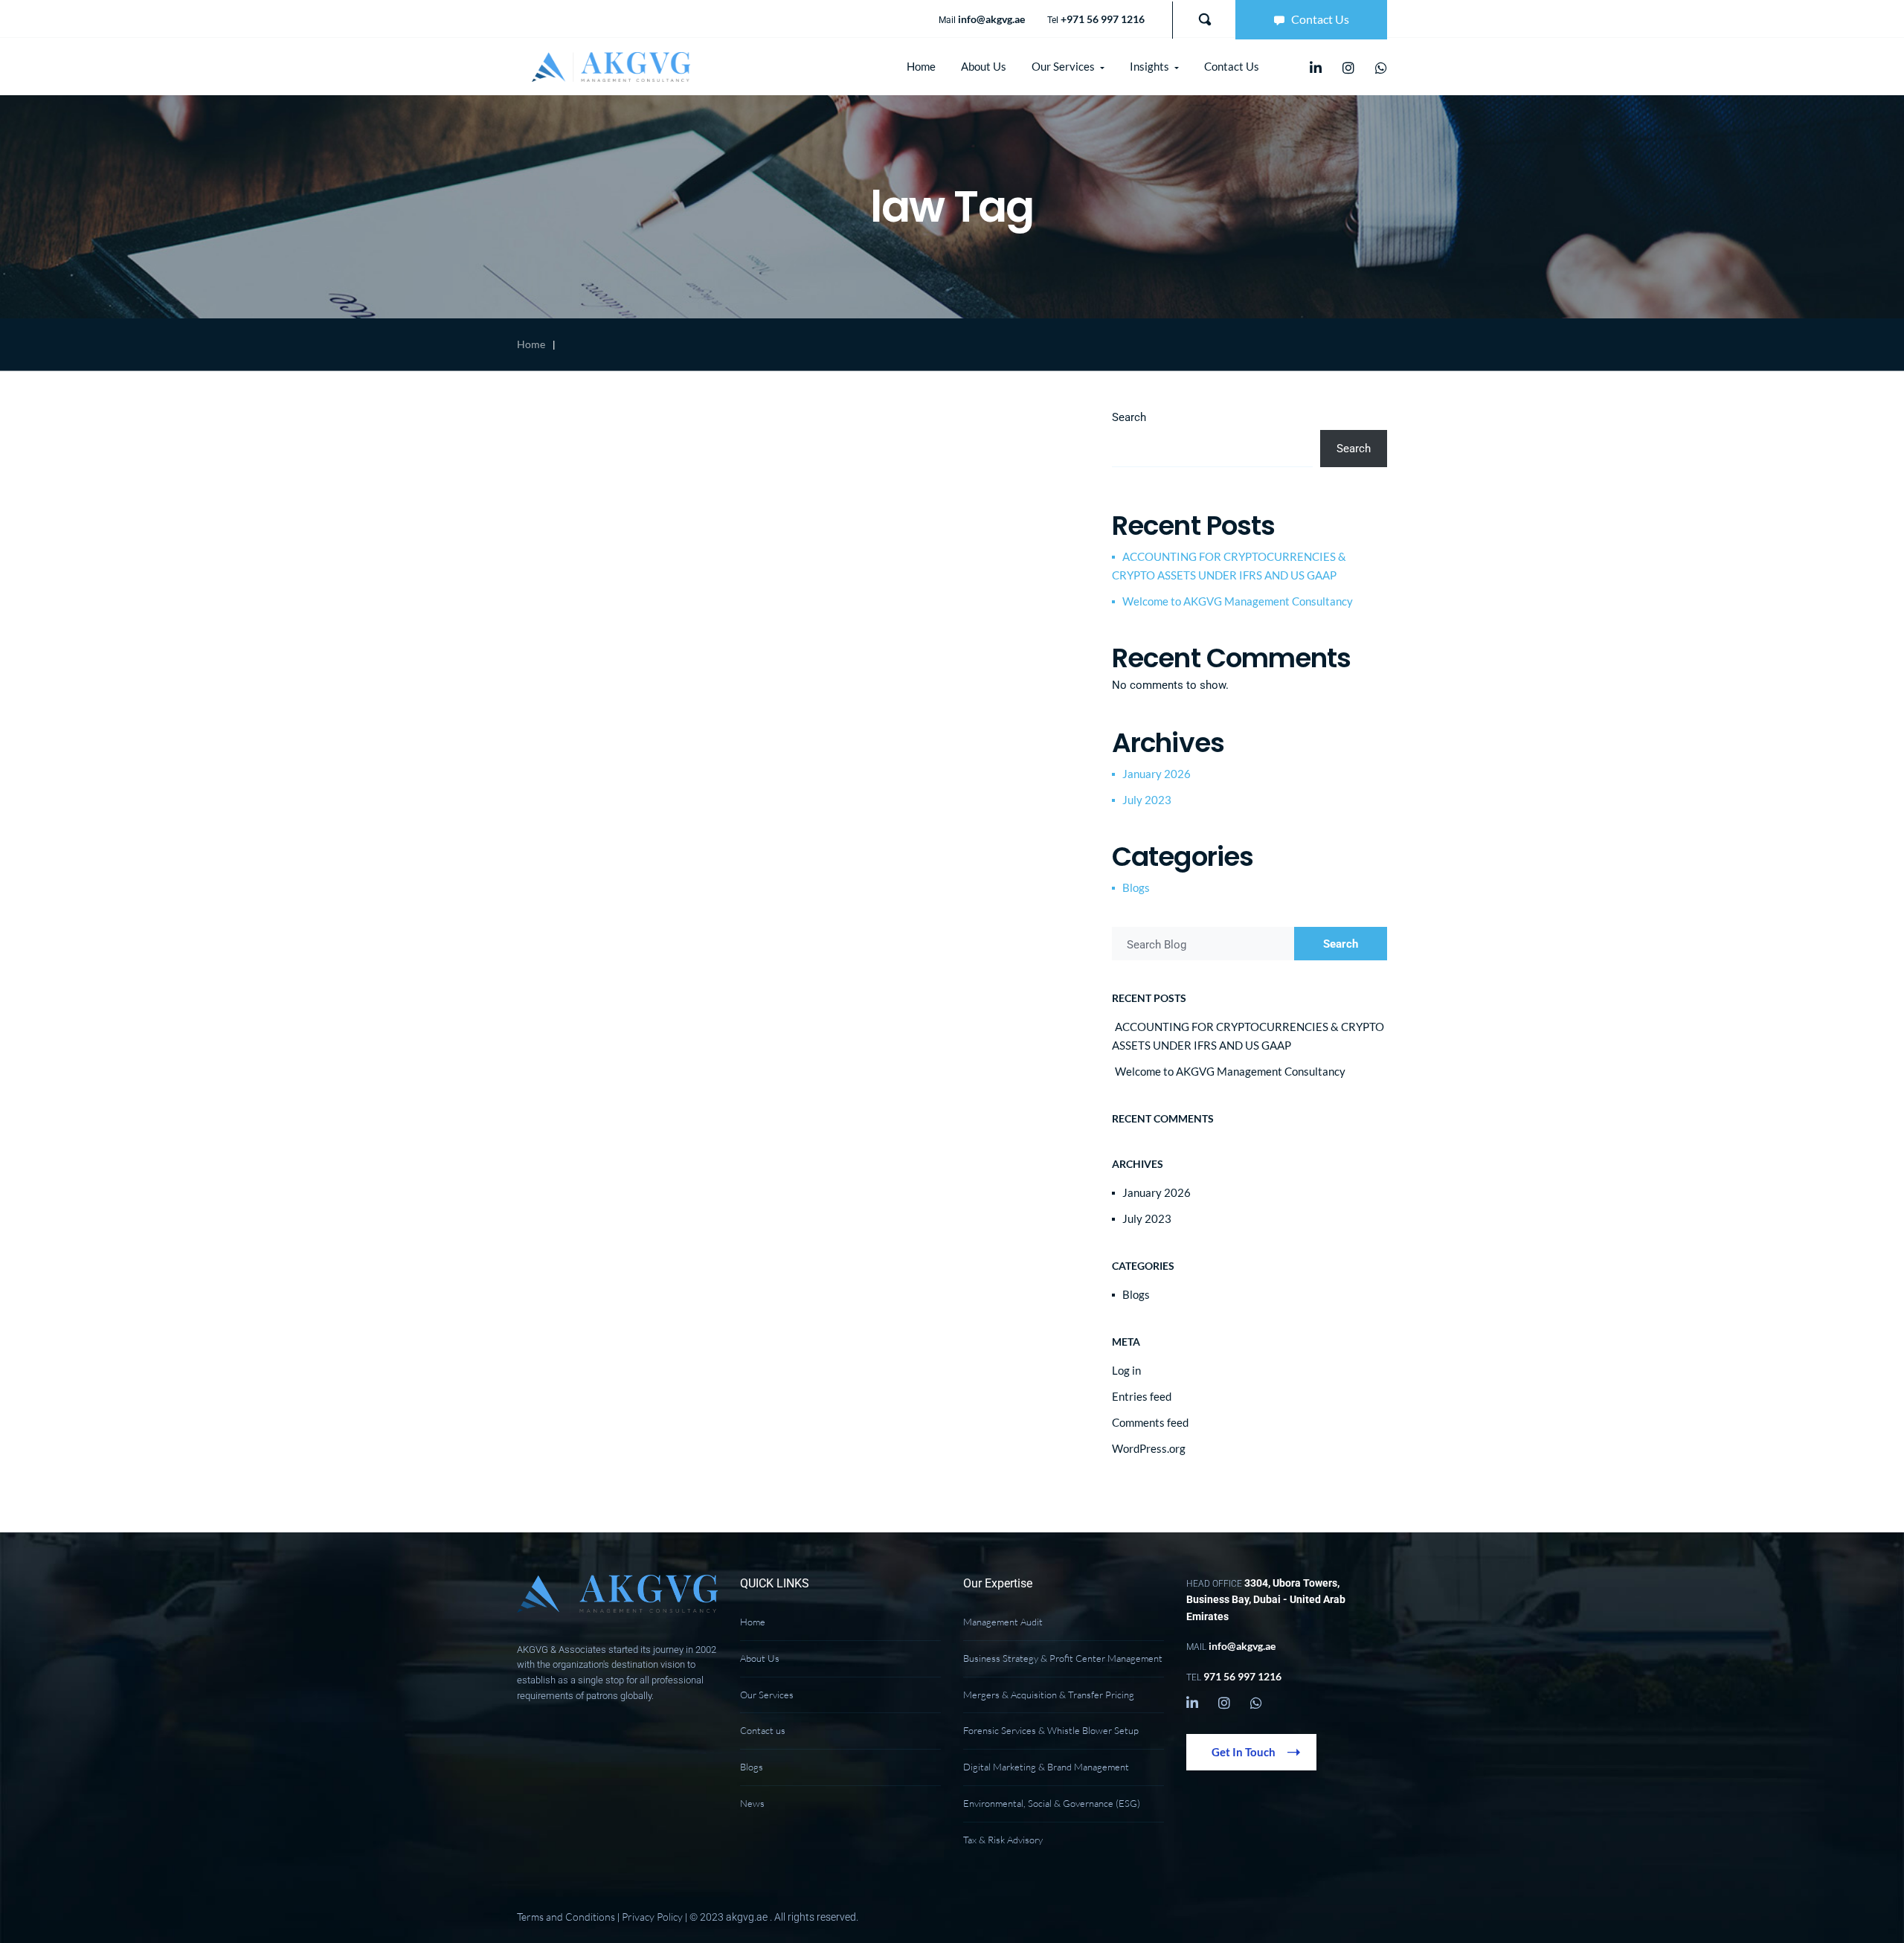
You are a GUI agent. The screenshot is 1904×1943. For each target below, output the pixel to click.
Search (1129, 417)
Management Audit (1003, 1622)
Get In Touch (1245, 1752)
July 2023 (1147, 800)
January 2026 (1157, 774)
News (752, 1803)
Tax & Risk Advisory (1003, 1840)
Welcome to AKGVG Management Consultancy (1238, 601)
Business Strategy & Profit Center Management (1063, 1658)
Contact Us (1320, 19)
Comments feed (1150, 1422)
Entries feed (1142, 1396)
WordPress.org (1149, 1448)
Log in (1126, 1370)
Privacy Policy (652, 1917)
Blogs (1136, 887)
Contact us (763, 1730)
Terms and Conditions (566, 1917)
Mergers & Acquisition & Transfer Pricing (1049, 1695)
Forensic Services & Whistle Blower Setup (1051, 1730)
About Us (760, 1658)
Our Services (767, 1695)
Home (531, 344)
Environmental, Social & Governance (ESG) (1052, 1803)
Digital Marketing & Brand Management (1046, 1767)
